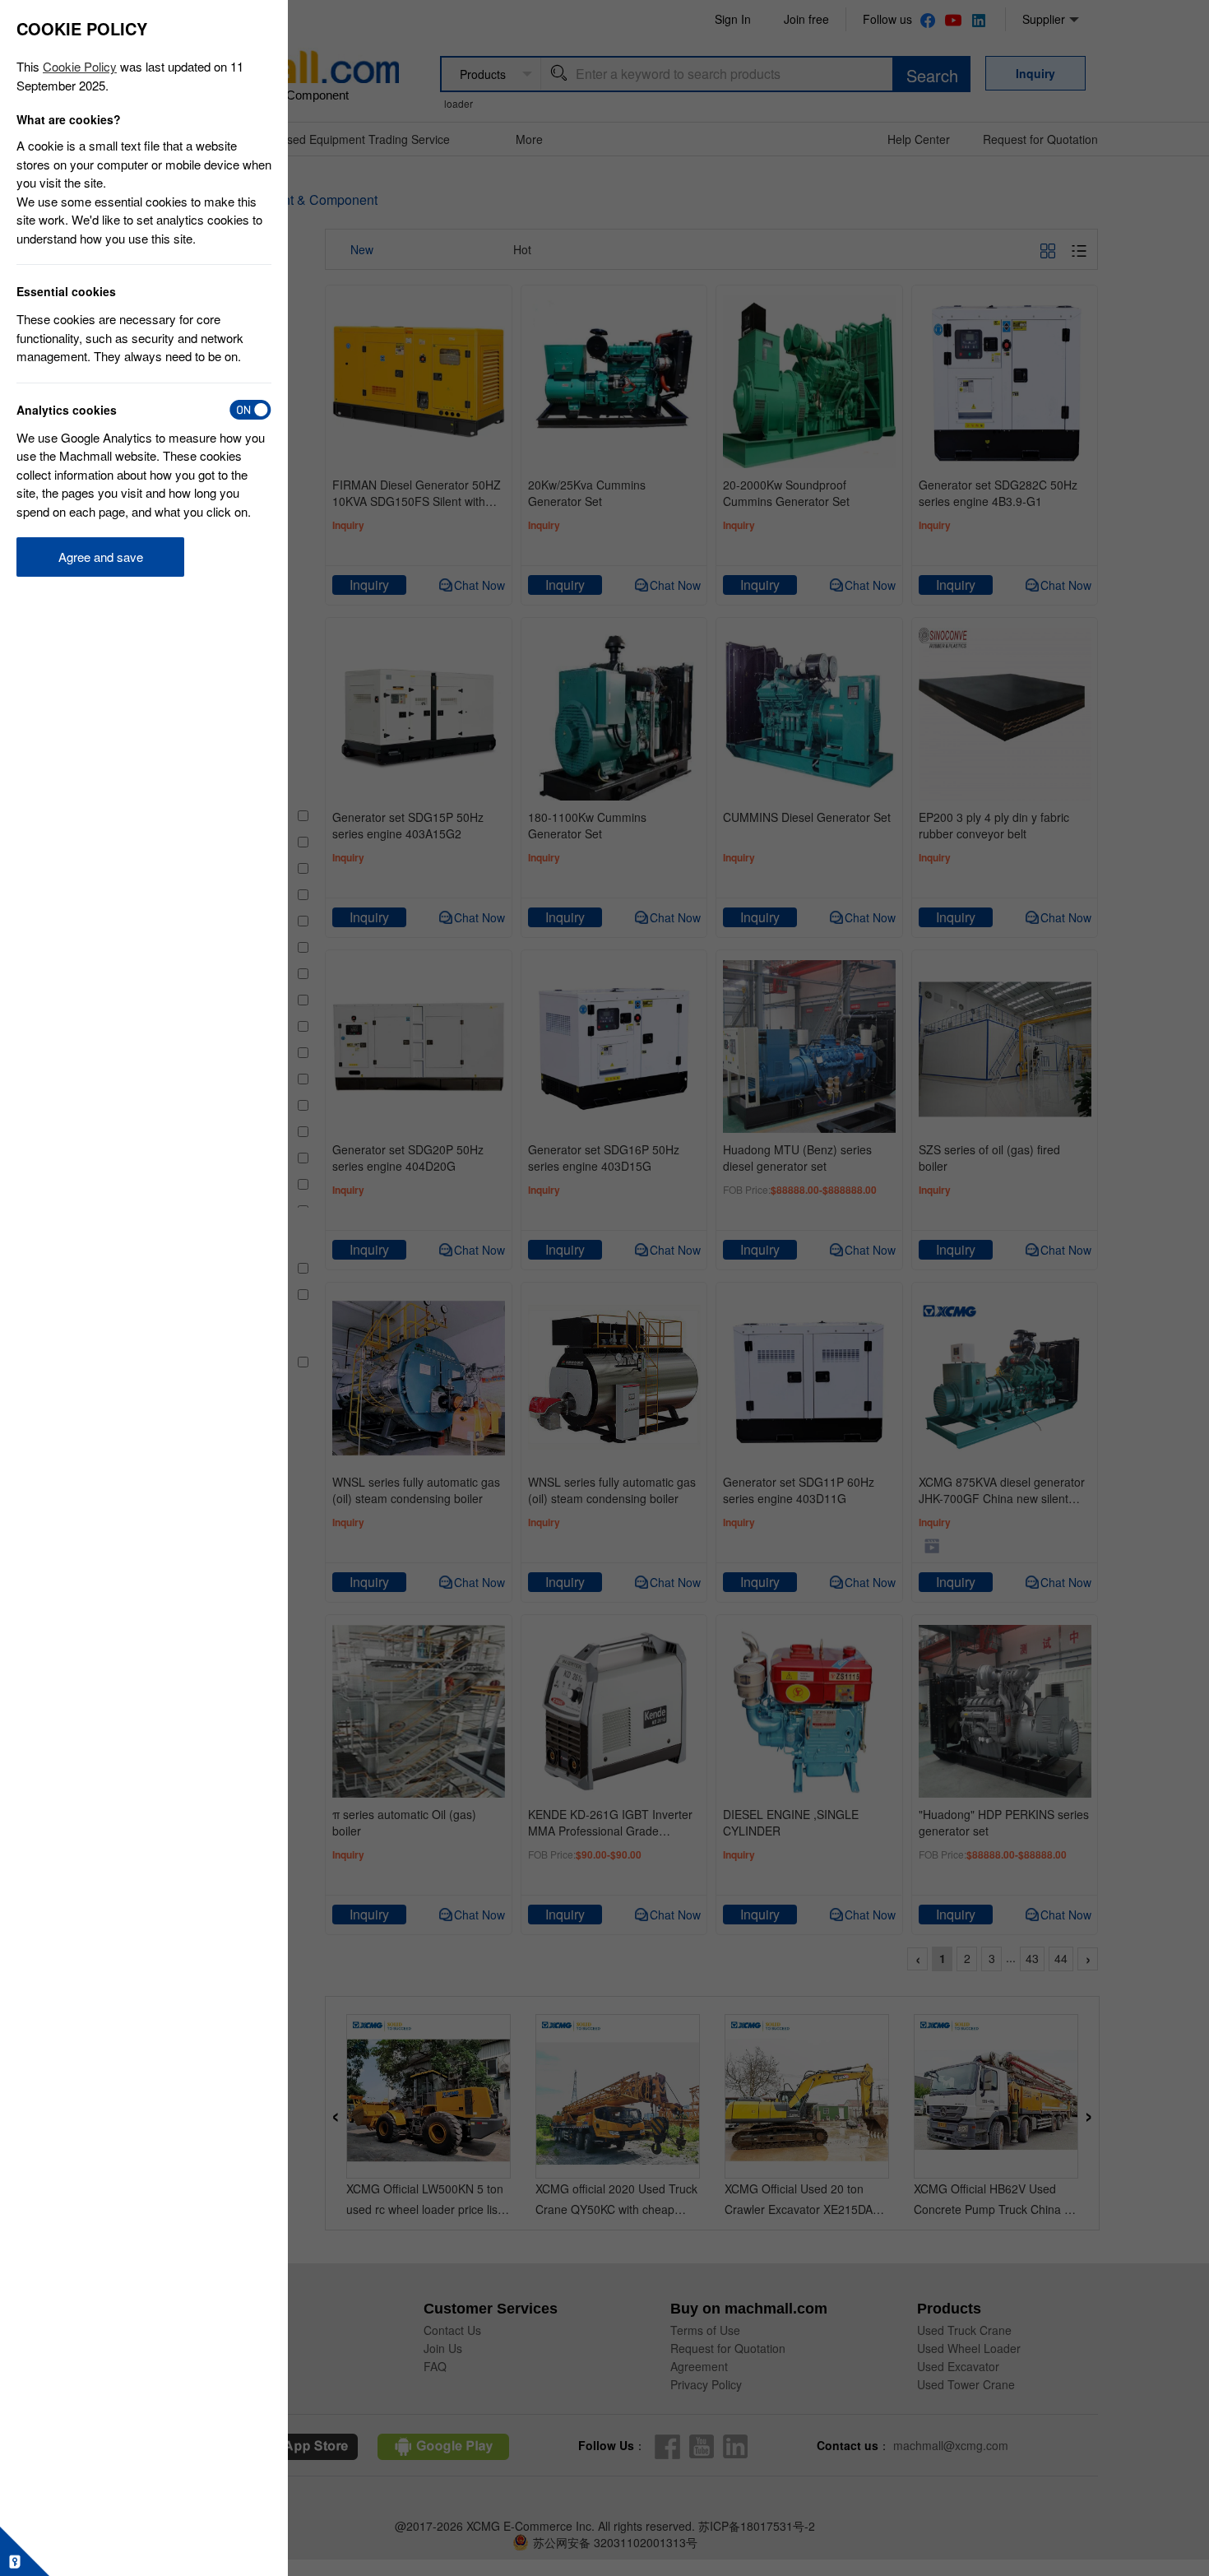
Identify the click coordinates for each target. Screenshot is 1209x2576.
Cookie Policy (80, 66)
